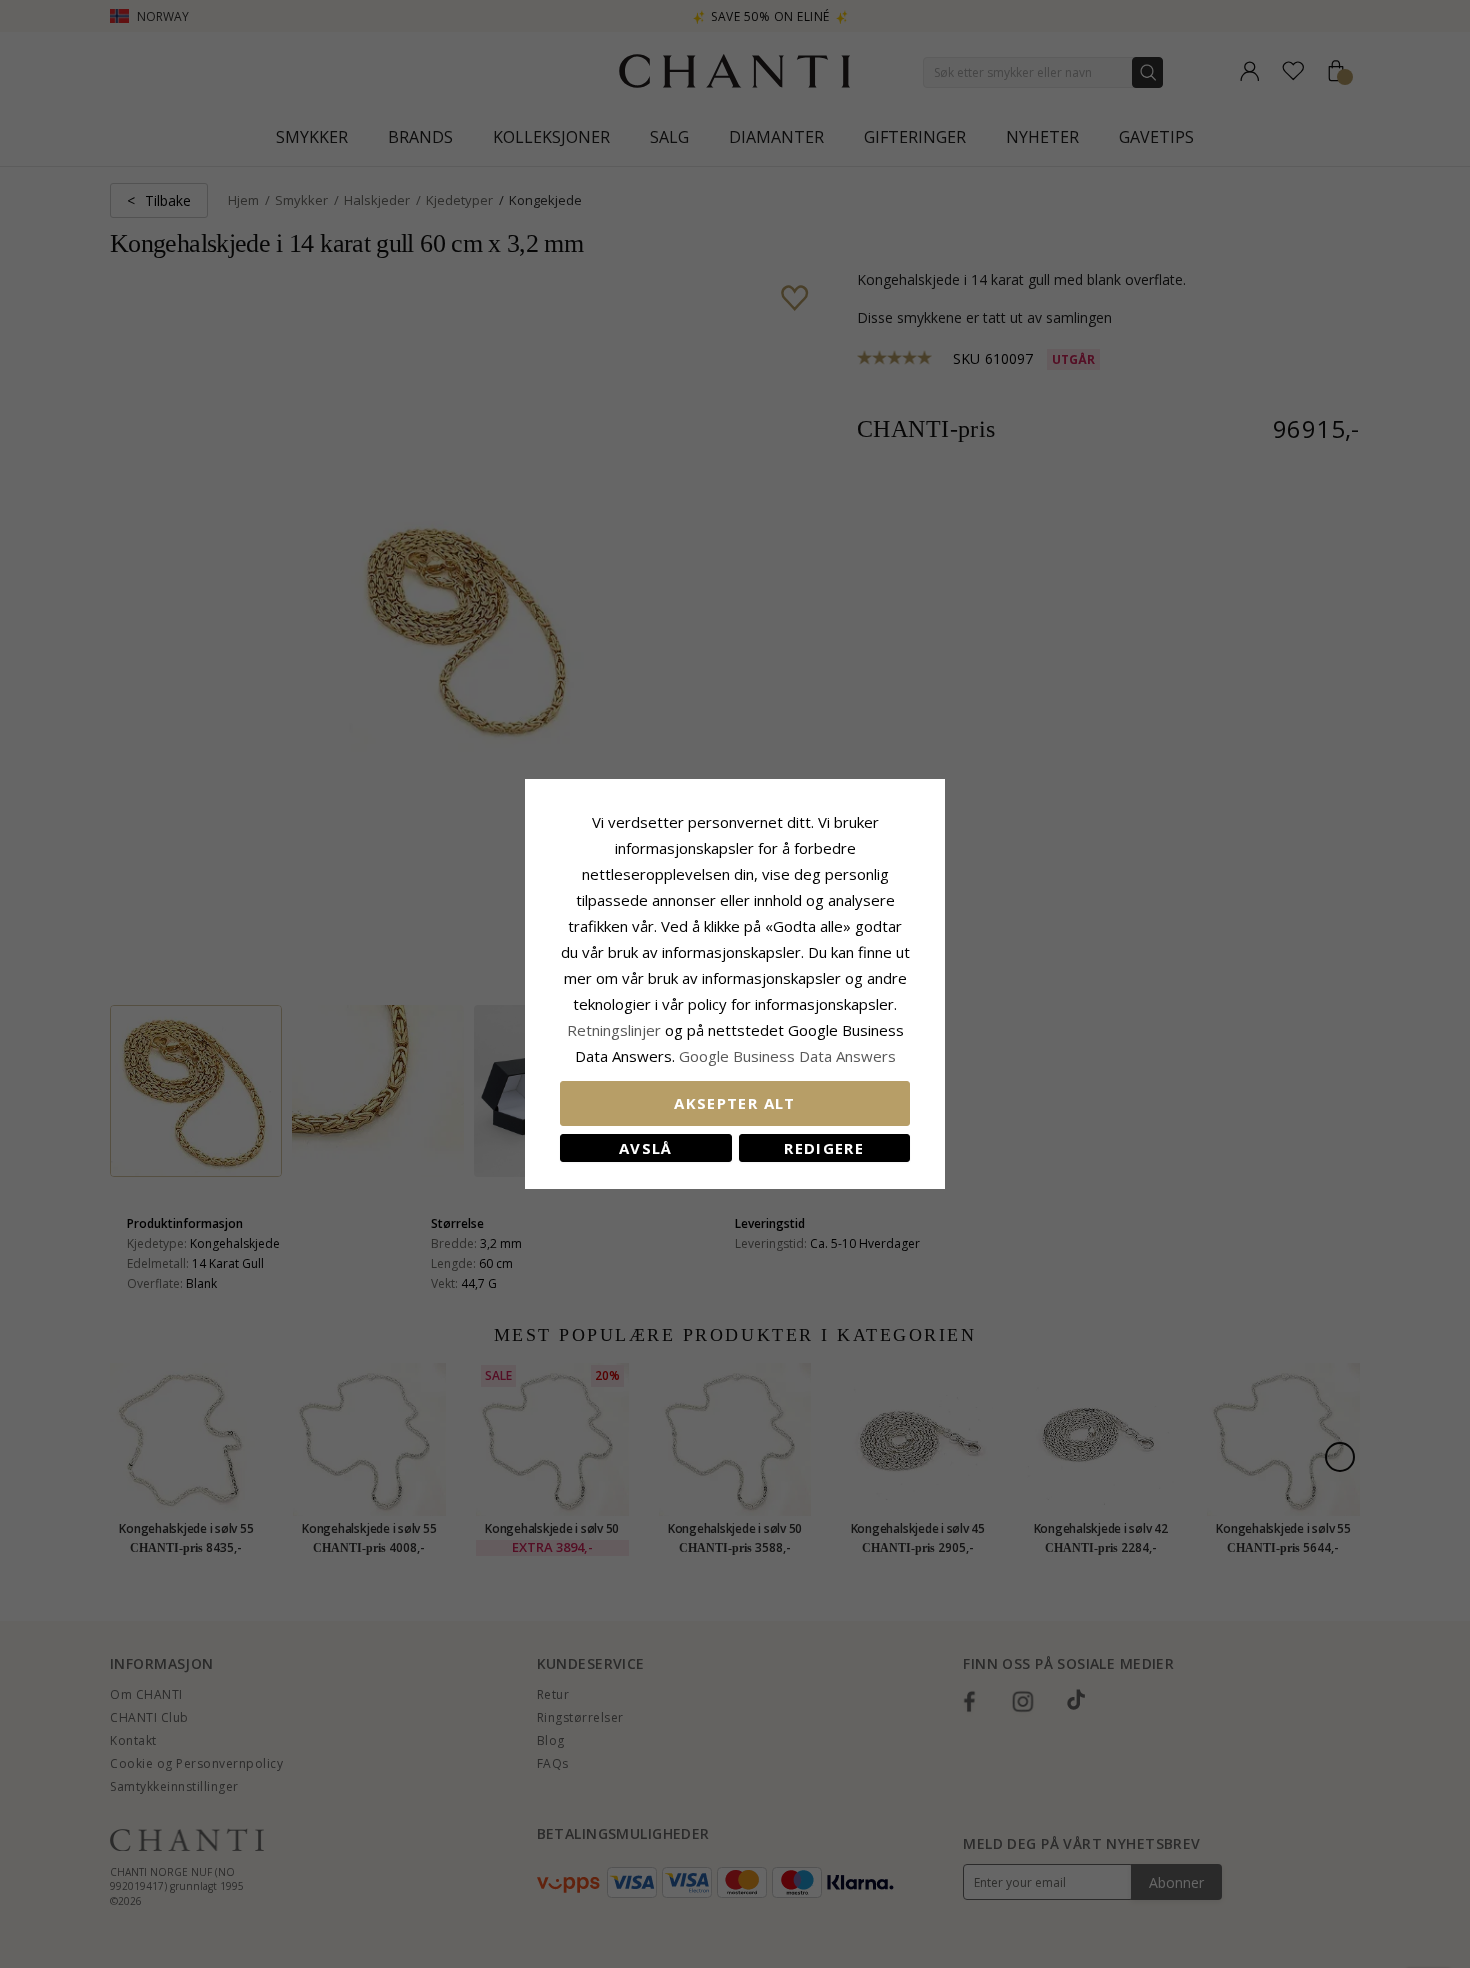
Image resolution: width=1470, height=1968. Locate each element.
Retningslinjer (616, 1030)
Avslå (646, 1148)
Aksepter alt (734, 1103)
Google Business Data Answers (787, 1056)
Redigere (824, 1148)
